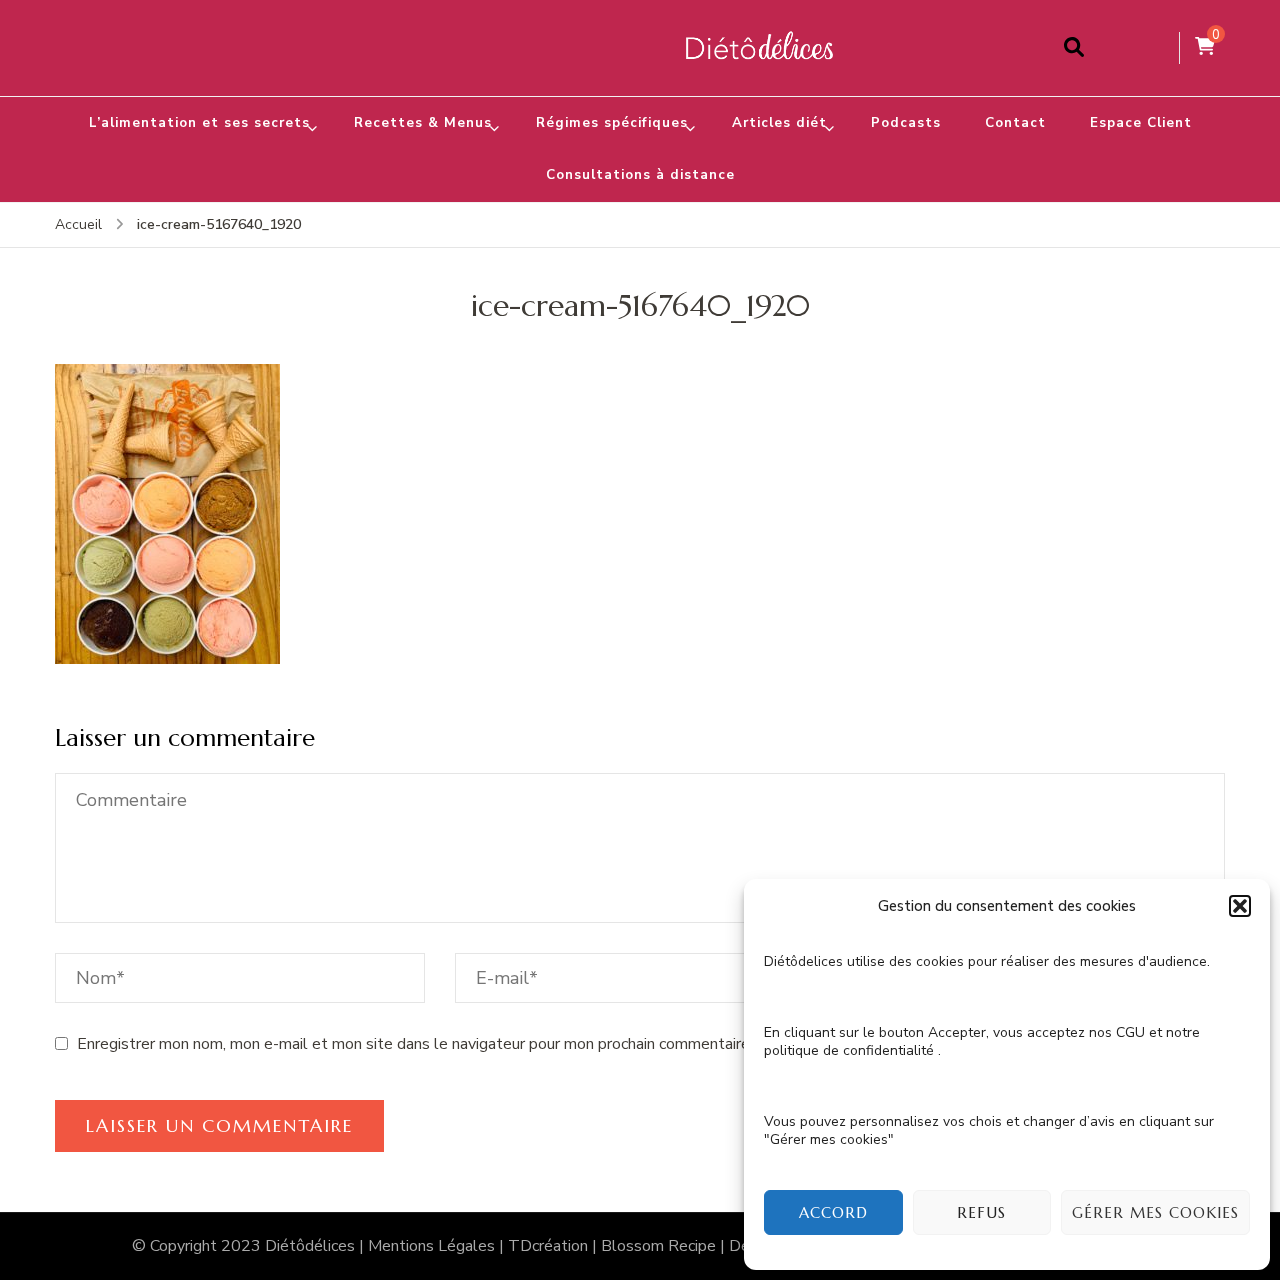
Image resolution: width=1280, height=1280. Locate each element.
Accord (833, 1212)
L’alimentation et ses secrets (199, 123)
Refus (981, 1212)
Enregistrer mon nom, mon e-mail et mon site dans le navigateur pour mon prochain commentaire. (415, 1044)
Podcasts (906, 123)
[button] (1240, 906)
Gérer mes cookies (1155, 1212)
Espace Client (1141, 123)
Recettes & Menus (423, 123)
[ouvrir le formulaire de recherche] (1074, 48)
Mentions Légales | (438, 1246)
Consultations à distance (640, 175)
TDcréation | (554, 1246)
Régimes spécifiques (612, 123)
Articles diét (779, 123)
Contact (1015, 123)
